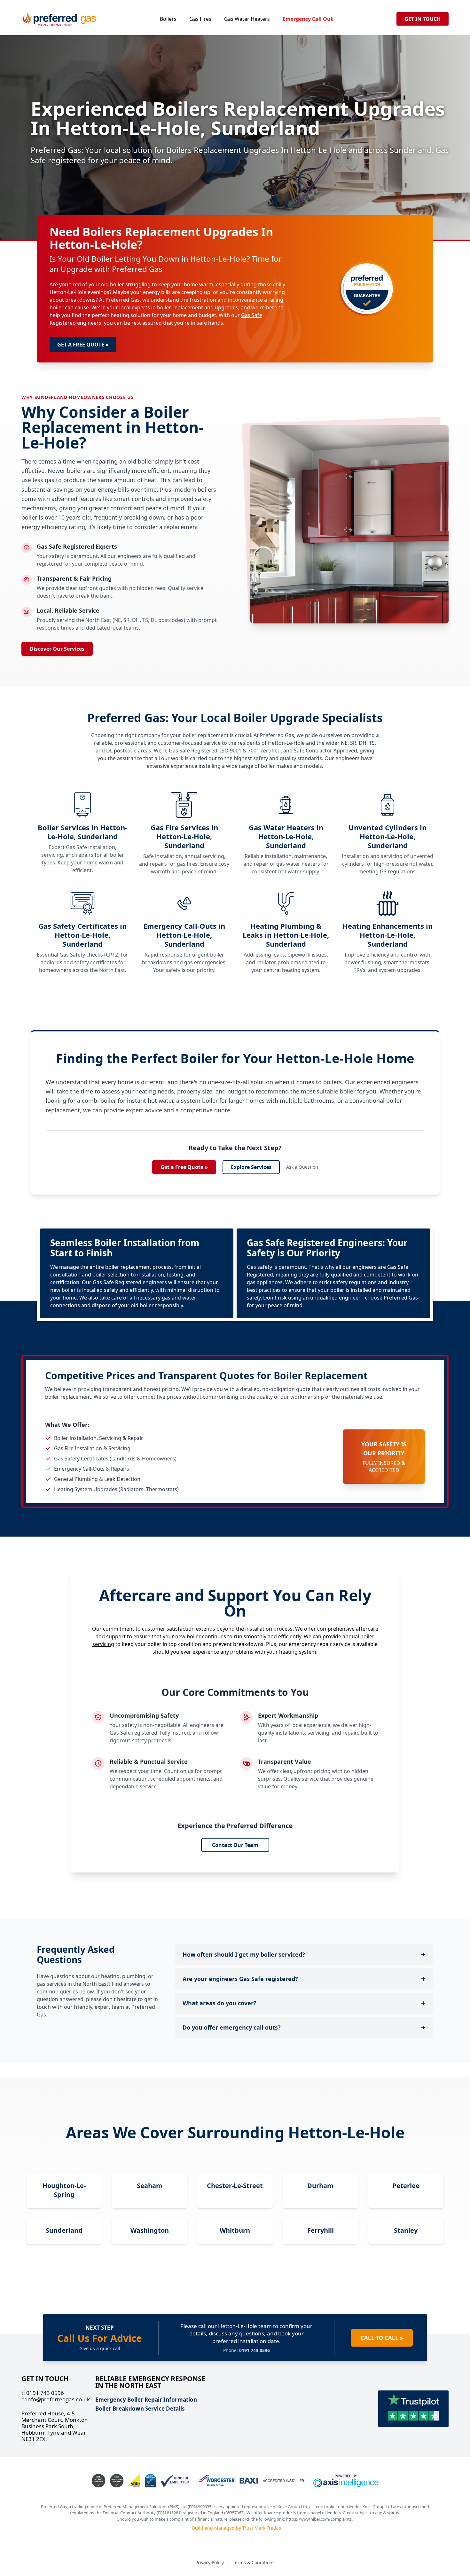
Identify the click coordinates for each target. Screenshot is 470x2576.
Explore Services (251, 1167)
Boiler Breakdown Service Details (140, 2409)
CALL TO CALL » (382, 2338)
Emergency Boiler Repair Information (146, 2400)
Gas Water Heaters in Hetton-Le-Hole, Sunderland (286, 836)
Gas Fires (200, 19)
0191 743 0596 (43, 2393)
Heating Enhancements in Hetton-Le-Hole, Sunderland (388, 935)
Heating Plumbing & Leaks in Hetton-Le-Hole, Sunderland (286, 935)
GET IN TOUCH (423, 19)
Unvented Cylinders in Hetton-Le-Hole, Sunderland (388, 836)
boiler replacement (180, 307)
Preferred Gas (123, 300)
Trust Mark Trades (262, 2528)
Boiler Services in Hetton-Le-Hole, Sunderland (82, 832)
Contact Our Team (235, 1845)
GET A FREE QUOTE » (83, 345)
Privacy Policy (210, 2562)
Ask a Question (302, 1167)
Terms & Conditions (254, 2562)
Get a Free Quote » (184, 1167)
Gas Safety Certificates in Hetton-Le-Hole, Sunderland (82, 935)
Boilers (168, 19)
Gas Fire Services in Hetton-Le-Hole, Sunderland (184, 836)
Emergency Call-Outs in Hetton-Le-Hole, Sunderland (184, 935)
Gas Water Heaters (247, 19)
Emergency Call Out (308, 19)
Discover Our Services (57, 649)
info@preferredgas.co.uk (56, 2399)
